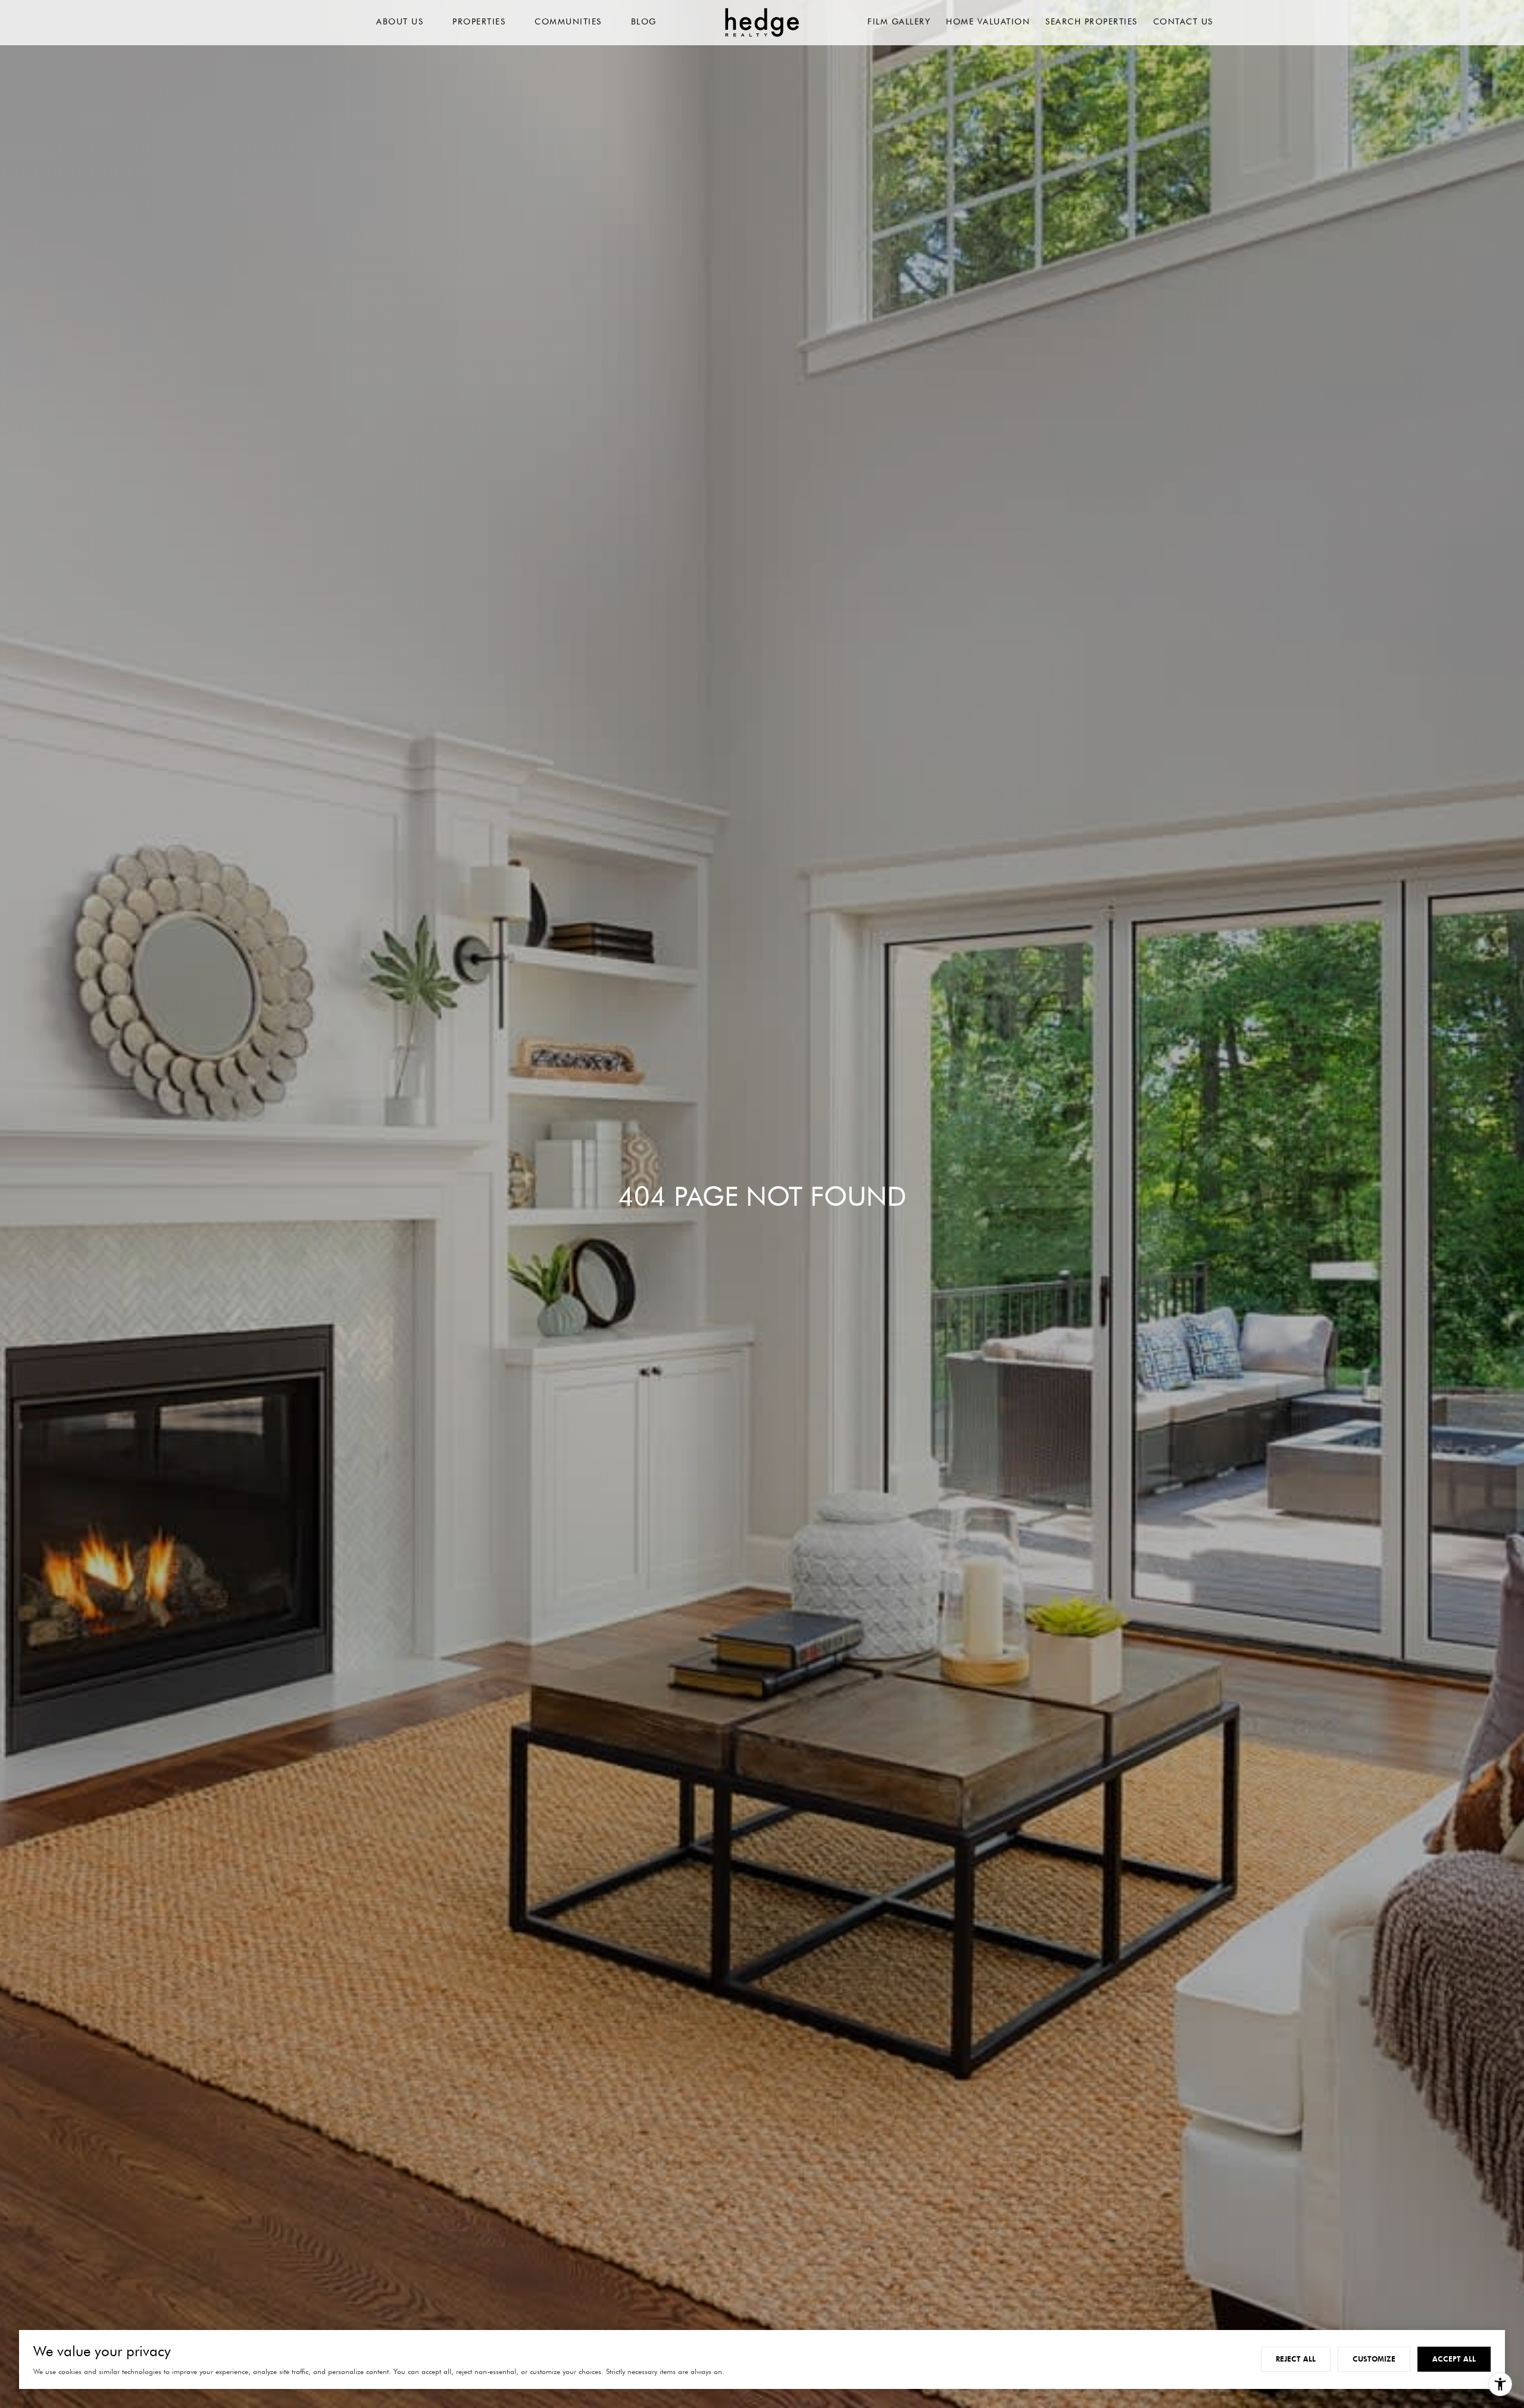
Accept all (1454, 2359)
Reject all (1296, 2359)
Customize (1374, 2359)
